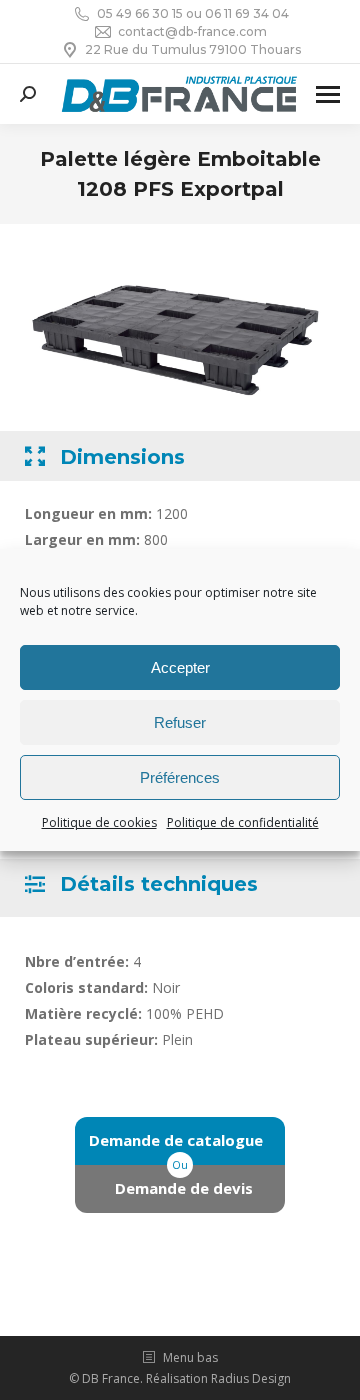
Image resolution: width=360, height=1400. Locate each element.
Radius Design (251, 1378)
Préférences (180, 777)
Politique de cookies (99, 822)
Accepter (180, 667)
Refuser (180, 722)
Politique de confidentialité (243, 822)
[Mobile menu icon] (328, 94)
